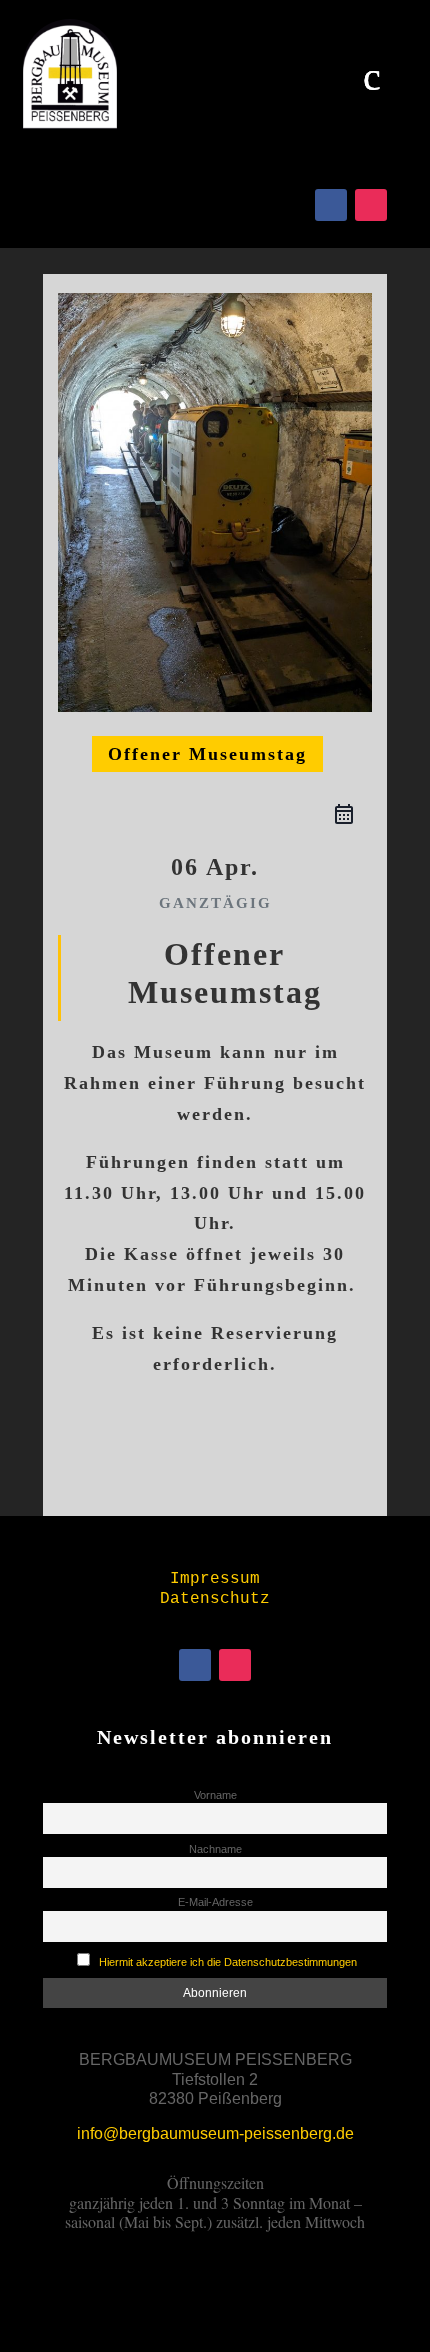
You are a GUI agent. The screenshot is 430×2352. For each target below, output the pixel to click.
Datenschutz (215, 1599)
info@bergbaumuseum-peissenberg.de (215, 2133)
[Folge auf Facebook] (331, 205)
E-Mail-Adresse (215, 1902)
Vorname (215, 1795)
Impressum (215, 1579)
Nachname (215, 1849)
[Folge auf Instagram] (371, 205)
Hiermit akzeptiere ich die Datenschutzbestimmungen (228, 1962)
